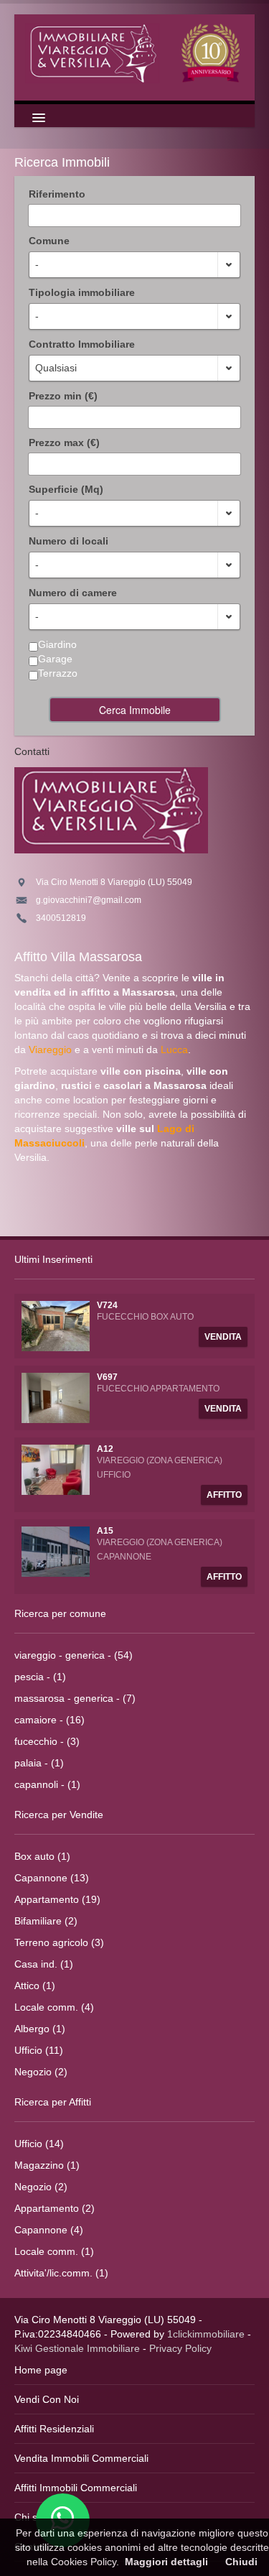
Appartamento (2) (55, 2208)
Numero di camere (73, 593)
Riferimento (57, 194)
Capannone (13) (52, 1878)
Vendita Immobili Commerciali (81, 2458)
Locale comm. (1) (54, 2251)
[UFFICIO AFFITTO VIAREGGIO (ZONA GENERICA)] (56, 1469)
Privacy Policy (180, 2348)
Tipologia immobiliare (82, 292)
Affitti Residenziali (54, 2429)
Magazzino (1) (47, 2165)
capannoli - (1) (47, 1784)
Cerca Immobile (135, 710)
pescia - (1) (40, 1677)
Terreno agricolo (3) (59, 1942)
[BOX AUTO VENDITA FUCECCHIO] (56, 1325)
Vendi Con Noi (47, 2399)
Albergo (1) (40, 2029)
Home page (41, 2370)
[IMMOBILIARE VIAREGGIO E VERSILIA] (134, 52)
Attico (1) (35, 1986)
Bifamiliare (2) (46, 1921)
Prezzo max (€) (64, 443)
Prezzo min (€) (63, 396)
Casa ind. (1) (44, 1964)
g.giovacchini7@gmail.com (89, 900)
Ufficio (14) (39, 2144)
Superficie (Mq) (66, 489)
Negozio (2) (41, 2072)
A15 (105, 1531)
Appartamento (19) (57, 1899)
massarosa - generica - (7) (75, 1698)
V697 (107, 1377)
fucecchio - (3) (47, 1741)
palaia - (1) (39, 1763)
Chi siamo (37, 2517)
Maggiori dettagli (166, 2562)
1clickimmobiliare (206, 2334)
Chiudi (241, 2562)
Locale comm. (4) (54, 2007)
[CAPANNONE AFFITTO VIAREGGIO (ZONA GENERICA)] (56, 1551)
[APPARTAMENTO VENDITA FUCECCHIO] (56, 1397)
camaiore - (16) (49, 1720)
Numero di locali (69, 541)
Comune (49, 241)
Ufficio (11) (39, 2050)
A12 (105, 1449)
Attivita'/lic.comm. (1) (61, 2273)
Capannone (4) (49, 2230)
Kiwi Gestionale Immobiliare (77, 2348)
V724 (107, 1305)
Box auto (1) (42, 1856)
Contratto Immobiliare (82, 344)
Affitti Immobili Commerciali (76, 2488)
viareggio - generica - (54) (74, 1655)
